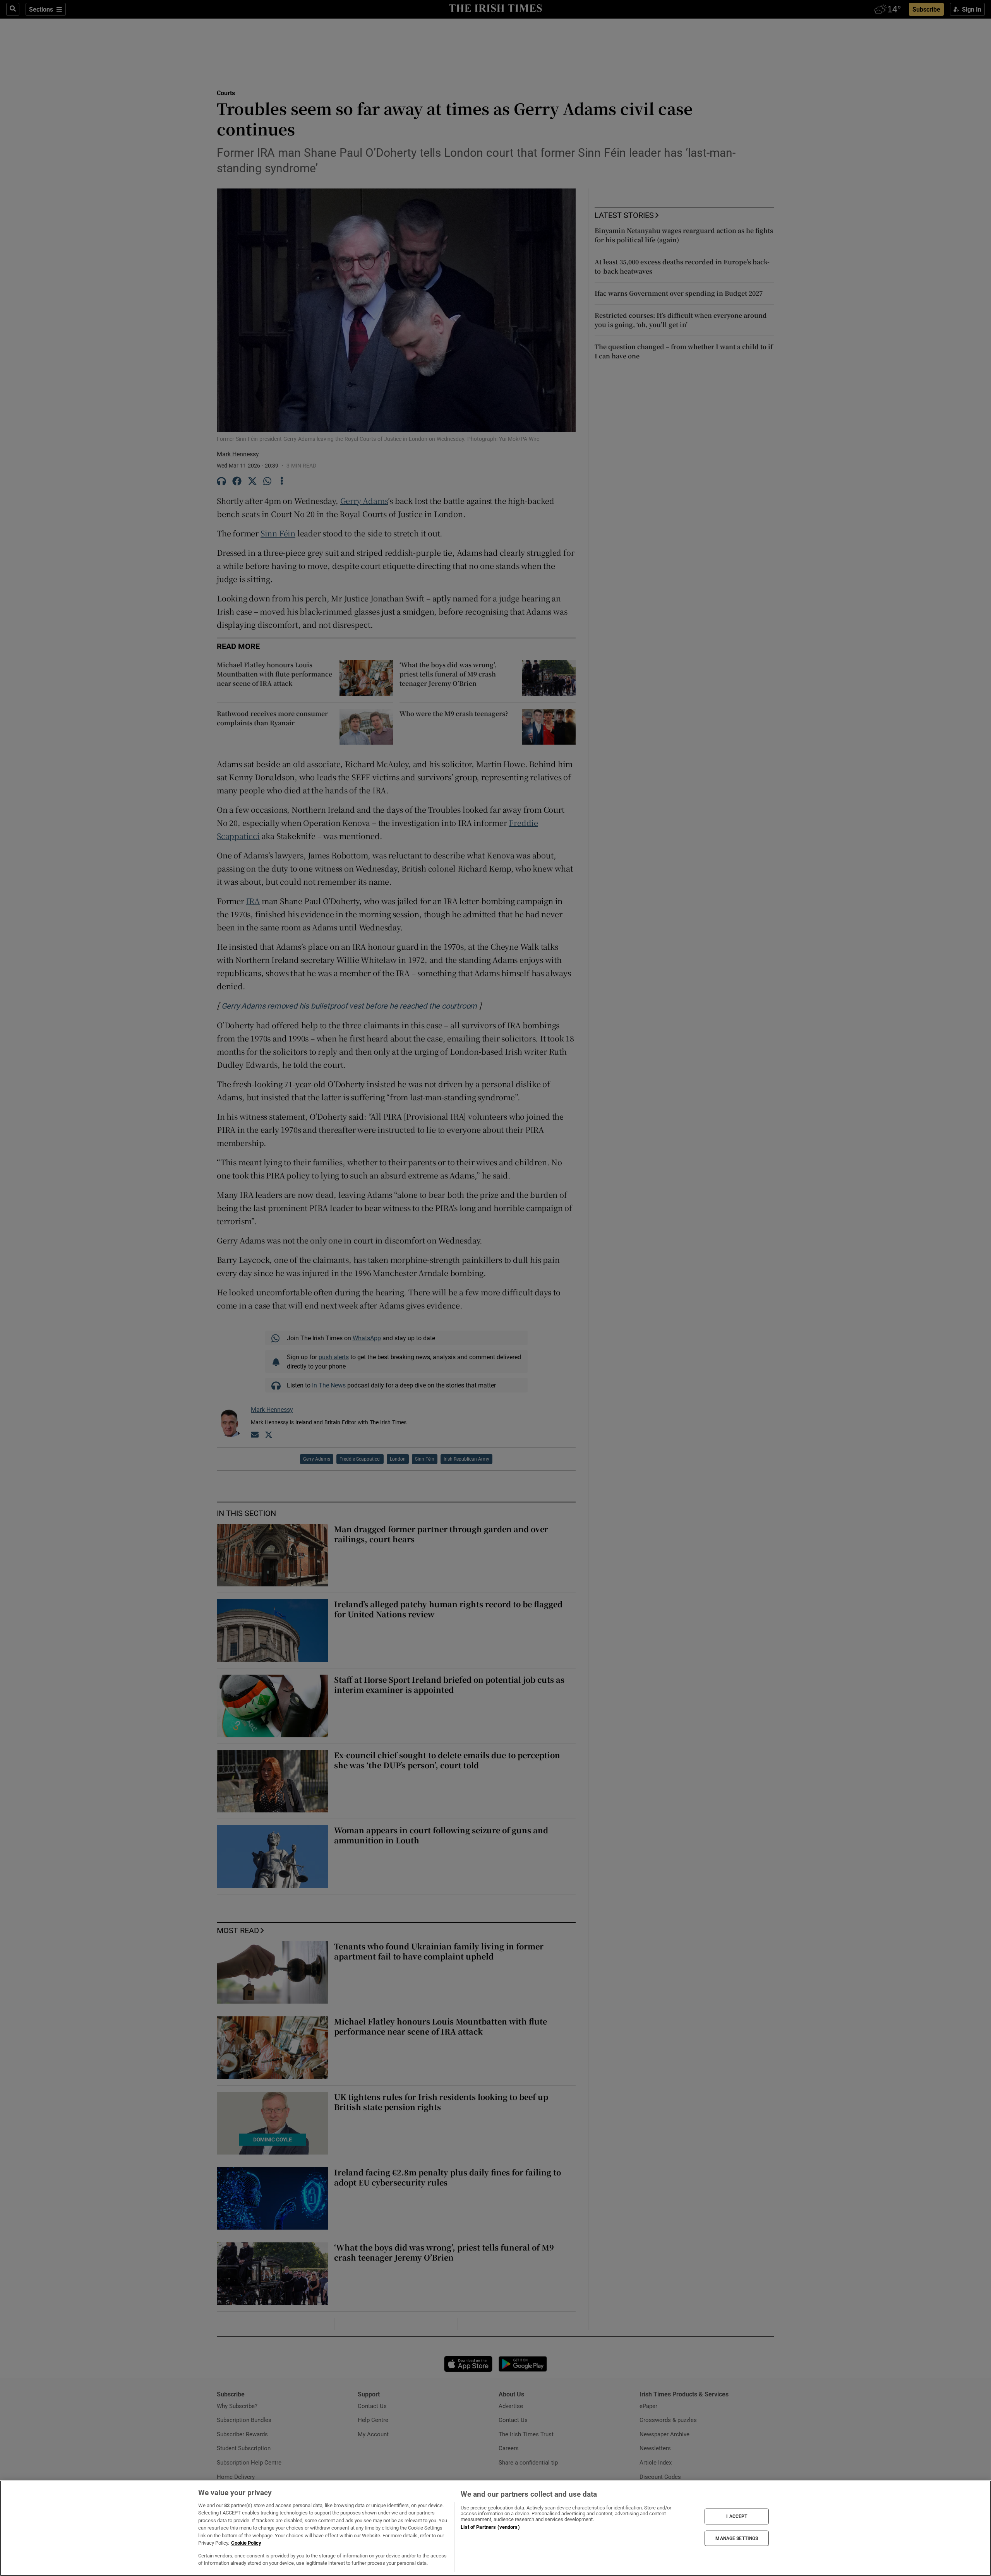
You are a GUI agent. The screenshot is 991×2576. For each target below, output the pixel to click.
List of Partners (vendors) (490, 2527)
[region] (495, 2528)
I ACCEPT (737, 2516)
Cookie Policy (246, 2543)
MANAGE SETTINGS (737, 2538)
